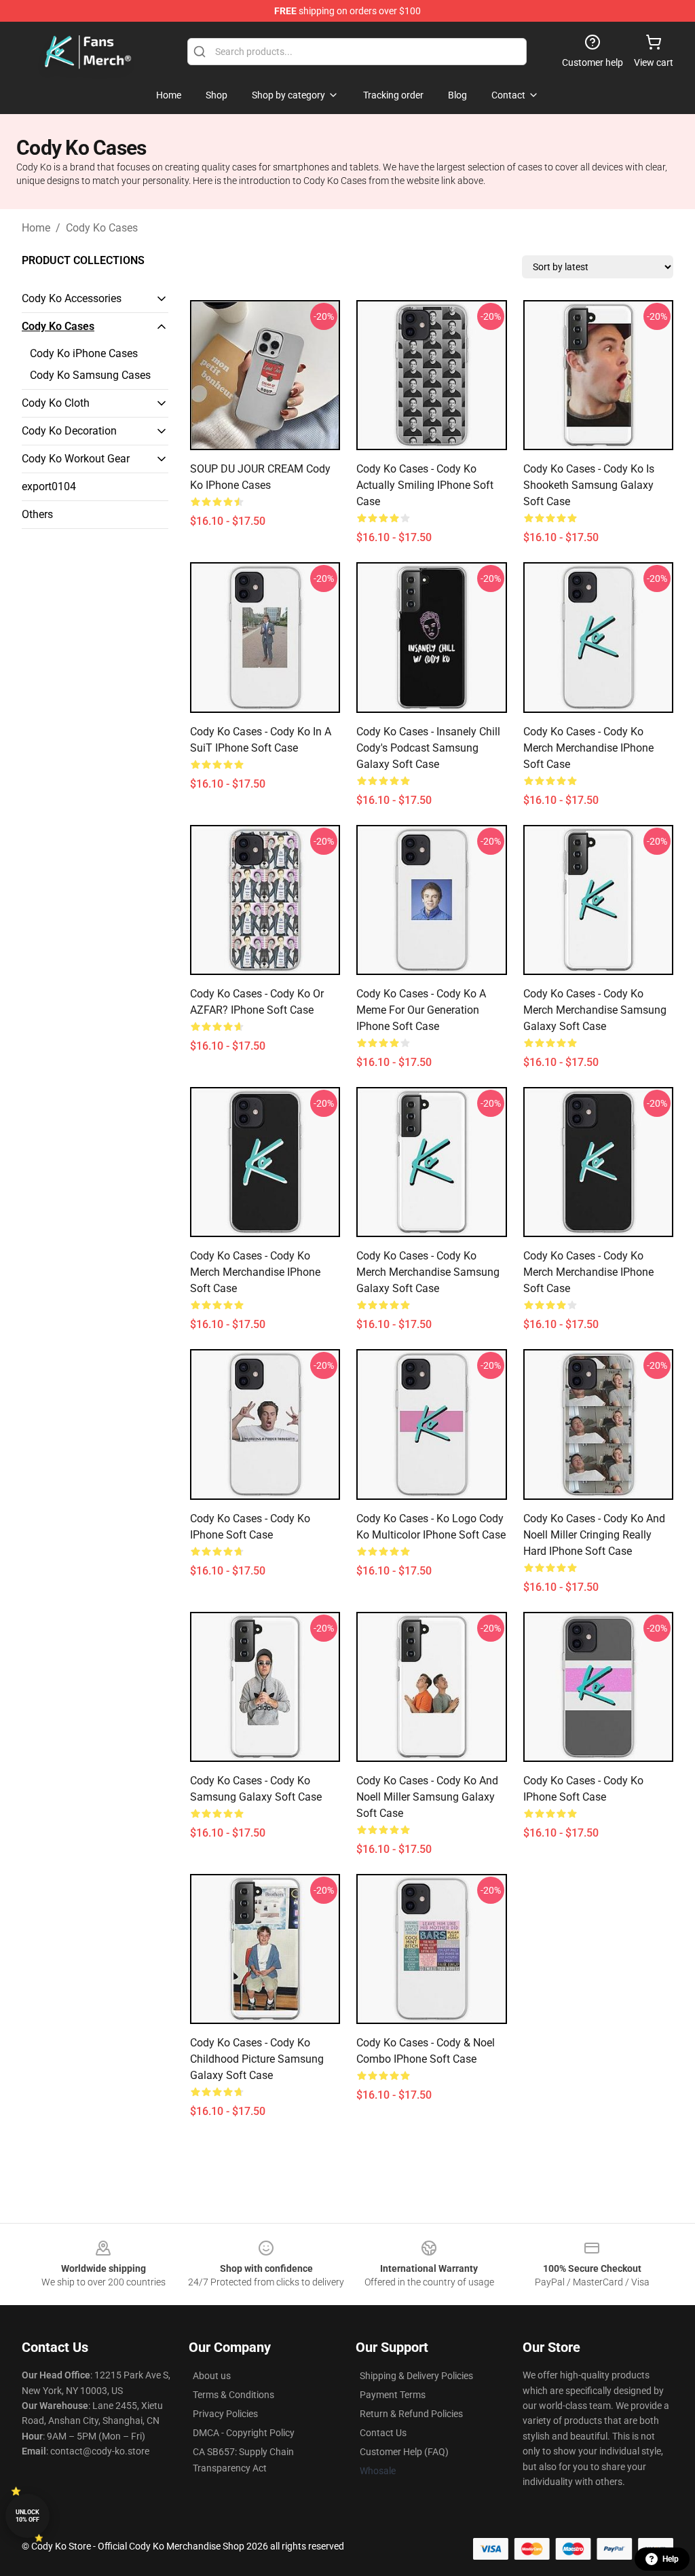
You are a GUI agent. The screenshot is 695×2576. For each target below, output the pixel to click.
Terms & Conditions (233, 2395)
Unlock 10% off (27, 2516)
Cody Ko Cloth (56, 403)
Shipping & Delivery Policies (416, 2376)
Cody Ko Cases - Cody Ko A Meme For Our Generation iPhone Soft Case (421, 1010)
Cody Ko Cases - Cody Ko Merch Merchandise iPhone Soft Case (588, 748)
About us (212, 2376)
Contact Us (383, 2433)
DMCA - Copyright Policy (244, 2433)
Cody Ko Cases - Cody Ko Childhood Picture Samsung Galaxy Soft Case (257, 2059)
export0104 (49, 486)
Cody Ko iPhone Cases (84, 353)
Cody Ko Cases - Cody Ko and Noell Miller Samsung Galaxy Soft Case (427, 1797)
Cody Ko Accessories (72, 298)
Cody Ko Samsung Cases (90, 375)
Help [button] (671, 2559)
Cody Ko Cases (102, 228)
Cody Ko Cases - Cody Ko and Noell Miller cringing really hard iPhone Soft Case (594, 1535)
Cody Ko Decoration (69, 431)
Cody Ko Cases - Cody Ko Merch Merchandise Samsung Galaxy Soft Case (595, 1010)
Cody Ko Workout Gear (76, 459)
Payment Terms (393, 2395)
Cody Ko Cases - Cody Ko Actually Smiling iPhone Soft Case (425, 485)
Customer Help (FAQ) (404, 2452)
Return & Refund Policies (411, 2414)
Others (37, 514)
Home (36, 228)
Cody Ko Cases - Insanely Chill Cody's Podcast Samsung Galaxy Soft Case (428, 748)
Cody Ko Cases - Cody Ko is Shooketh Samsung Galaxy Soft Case (589, 485)
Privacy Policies (225, 2414)
